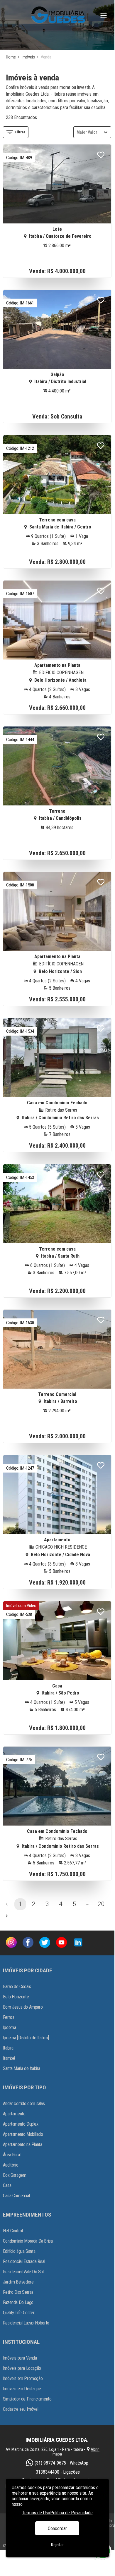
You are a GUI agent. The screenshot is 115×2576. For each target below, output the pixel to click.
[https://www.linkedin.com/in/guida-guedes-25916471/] (78, 1943)
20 (101, 1904)
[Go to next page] (7, 1916)
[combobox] (77, 132)
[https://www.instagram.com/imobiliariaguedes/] (11, 1943)
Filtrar (20, 132)
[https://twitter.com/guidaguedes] (45, 1943)
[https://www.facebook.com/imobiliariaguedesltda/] (28, 1943)
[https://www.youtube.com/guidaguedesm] (61, 1943)
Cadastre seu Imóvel (21, 2409)
